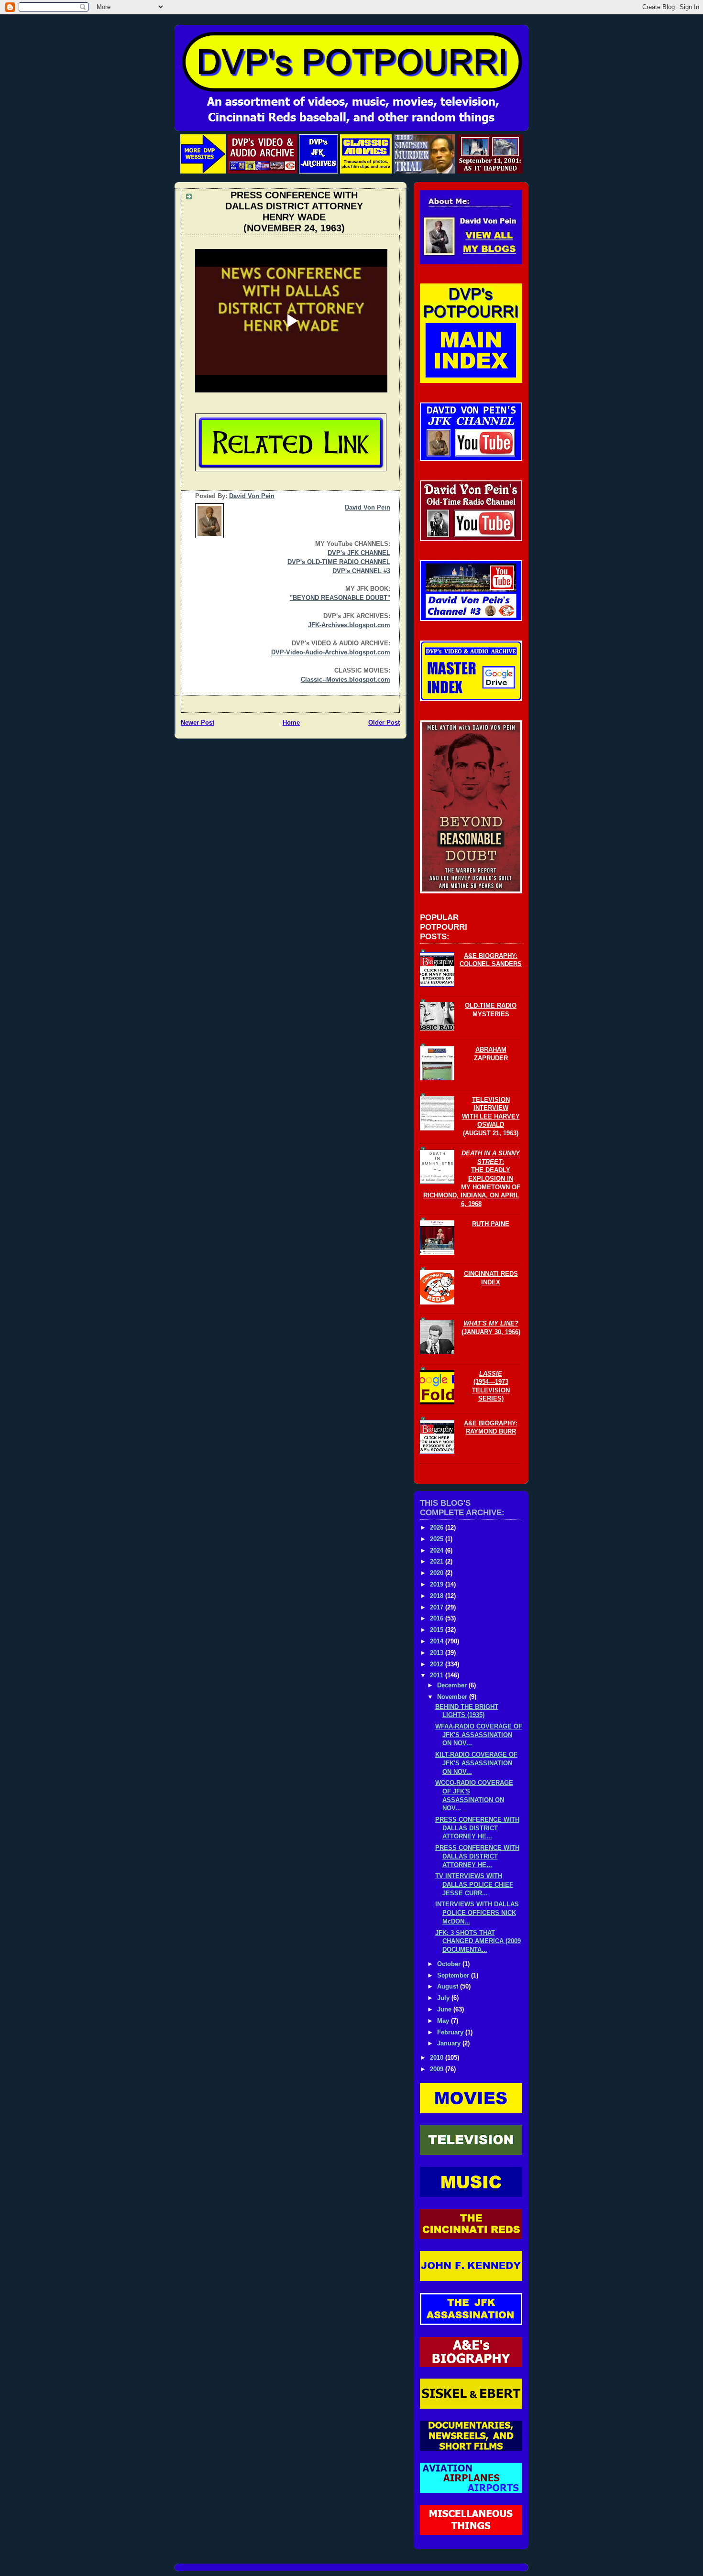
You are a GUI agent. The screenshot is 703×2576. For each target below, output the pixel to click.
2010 (438, 2058)
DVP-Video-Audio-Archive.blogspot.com (331, 652)
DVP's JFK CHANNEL (359, 553)
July (444, 1998)
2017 (438, 1608)
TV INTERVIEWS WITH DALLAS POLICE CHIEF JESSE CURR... (474, 1885)
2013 (438, 1653)
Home (291, 723)
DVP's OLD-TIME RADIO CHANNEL (339, 562)
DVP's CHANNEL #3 (361, 571)
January (450, 2043)
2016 (438, 1619)
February (451, 2033)
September (454, 1976)
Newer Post (198, 723)
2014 (438, 1641)
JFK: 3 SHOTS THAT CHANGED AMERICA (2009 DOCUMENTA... (478, 1941)
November (453, 1697)
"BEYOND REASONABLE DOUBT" (340, 598)
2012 (438, 1664)
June (445, 2010)
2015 (438, 1630)
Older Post (384, 723)
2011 (438, 1675)
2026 (438, 1528)
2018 (438, 1596)
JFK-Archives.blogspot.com (349, 625)
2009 (438, 2069)
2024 (438, 1551)
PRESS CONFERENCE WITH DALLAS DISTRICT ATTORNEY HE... (477, 1828)
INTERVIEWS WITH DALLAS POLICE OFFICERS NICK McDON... (477, 1913)
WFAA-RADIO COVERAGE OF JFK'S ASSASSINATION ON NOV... (479, 1735)
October (450, 1964)
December (453, 1685)
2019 (438, 1585)
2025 (438, 1539)
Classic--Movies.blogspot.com (346, 680)
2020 (438, 1573)
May (444, 2021)
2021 (438, 1562)
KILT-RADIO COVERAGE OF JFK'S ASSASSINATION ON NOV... (476, 1763)
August (449, 1987)
